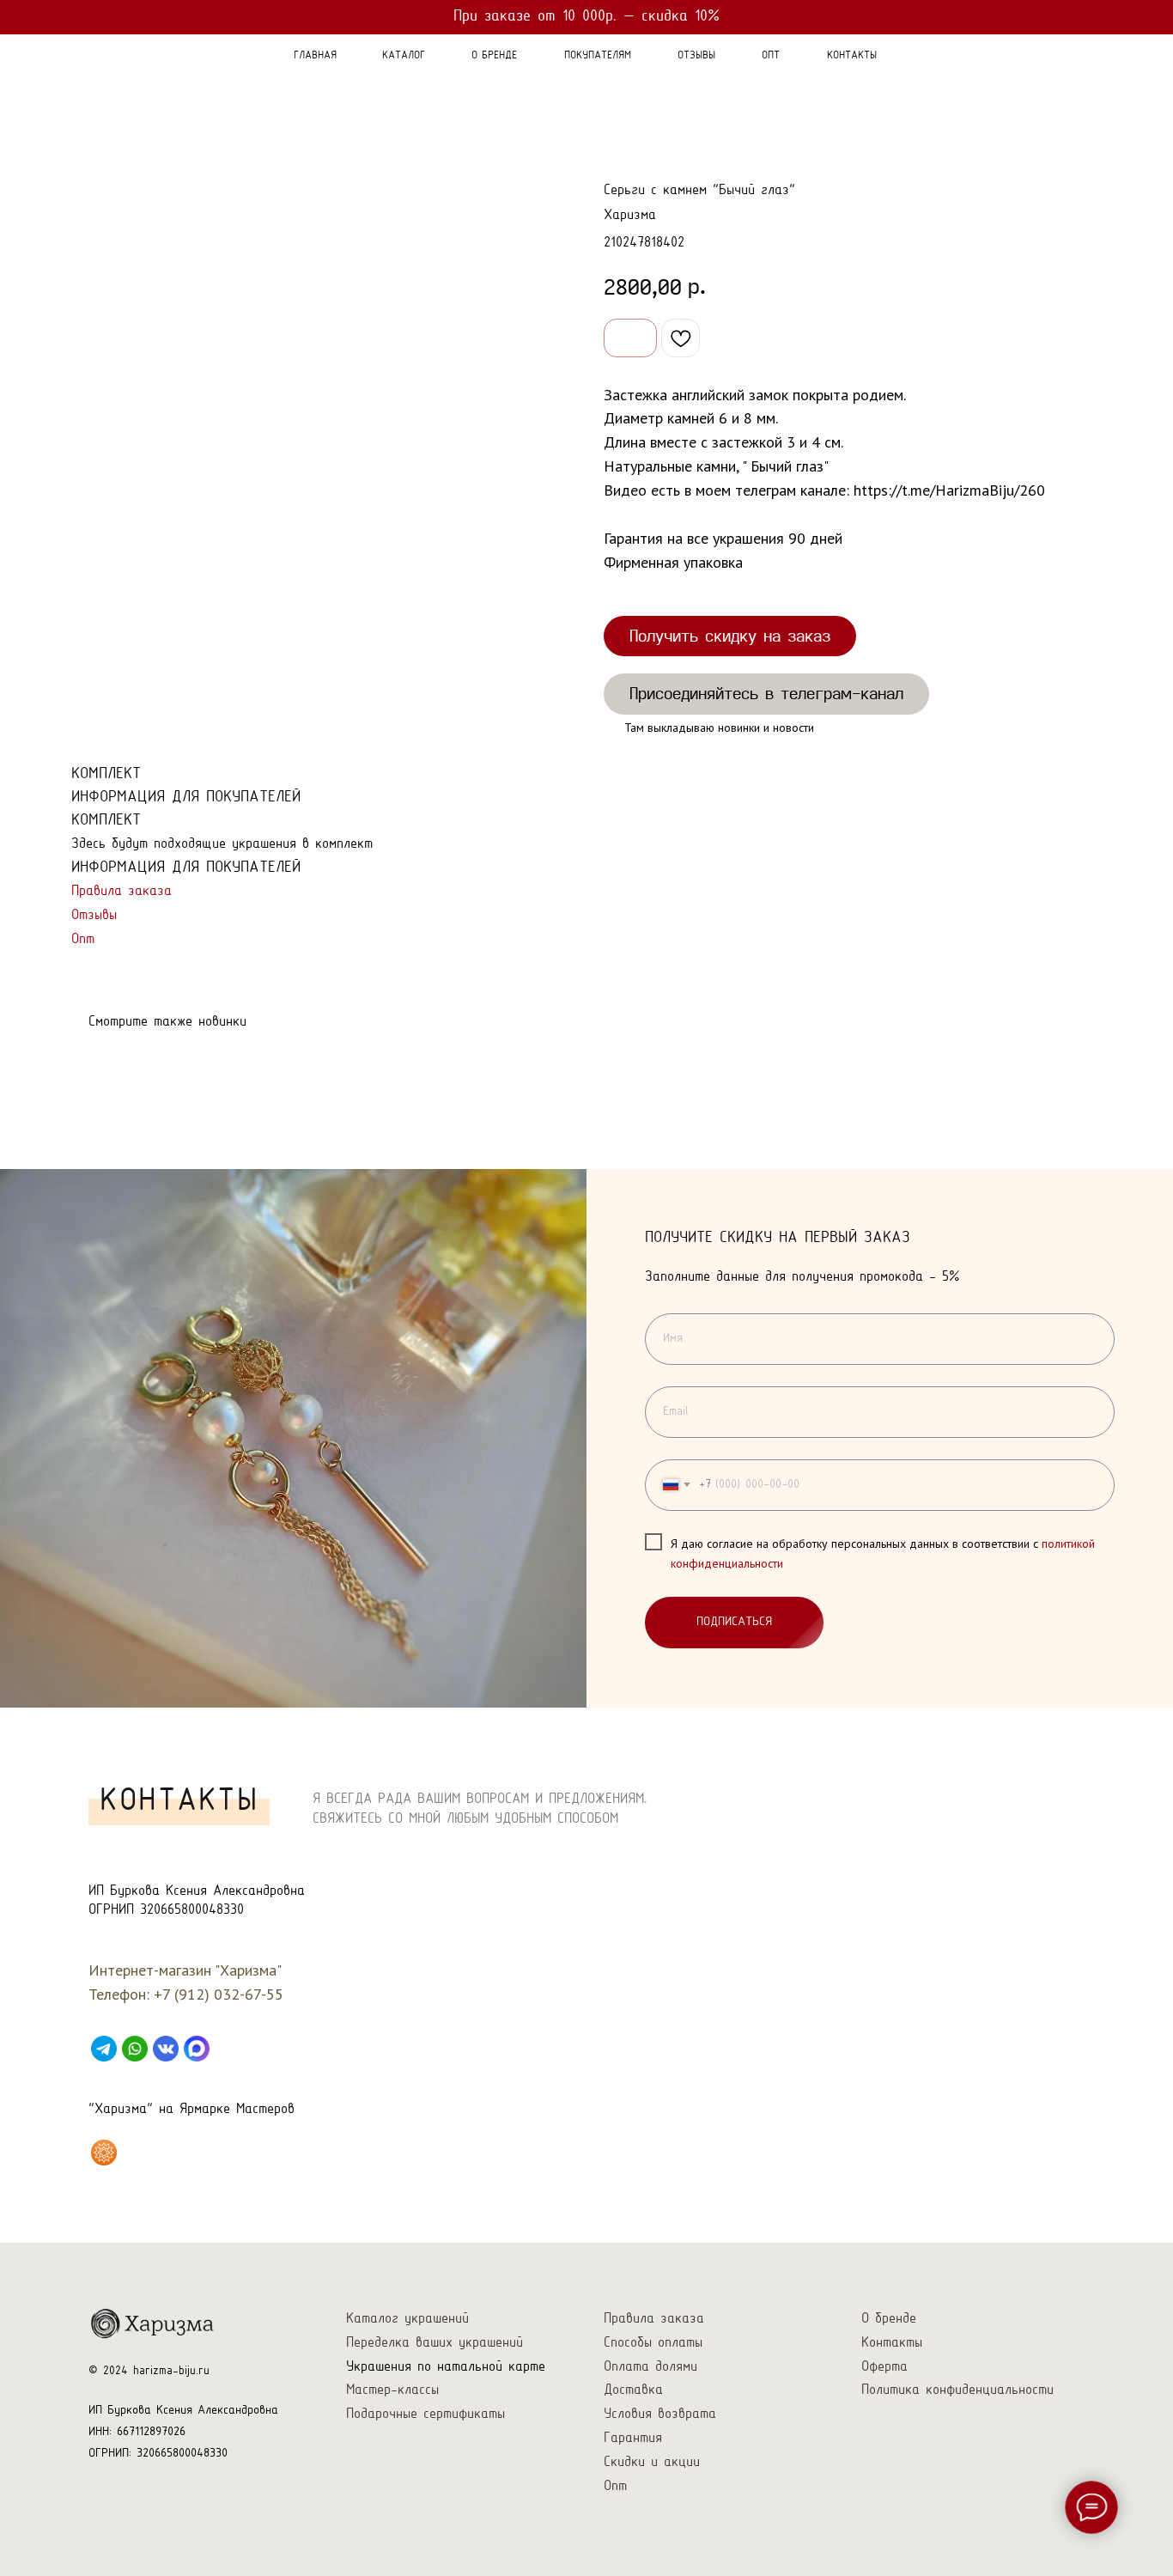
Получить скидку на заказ (730, 636)
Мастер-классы (392, 2390)
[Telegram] (104, 2049)
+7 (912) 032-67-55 (219, 1994)
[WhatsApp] (135, 2049)
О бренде (889, 2319)
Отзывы (94, 915)
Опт (83, 939)
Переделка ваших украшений (435, 2343)
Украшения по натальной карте (446, 2367)
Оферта (884, 2367)
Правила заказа (122, 891)
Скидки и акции (652, 2462)
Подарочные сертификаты (425, 2414)
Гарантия (633, 2438)
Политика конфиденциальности (957, 2390)
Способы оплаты (653, 2343)
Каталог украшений (407, 2319)
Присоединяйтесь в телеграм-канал (766, 693)
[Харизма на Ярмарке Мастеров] (104, 2153)
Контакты (892, 2343)
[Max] (197, 2049)
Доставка (633, 2390)
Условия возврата (660, 2414)
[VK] (166, 2049)
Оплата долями (650, 2367)
